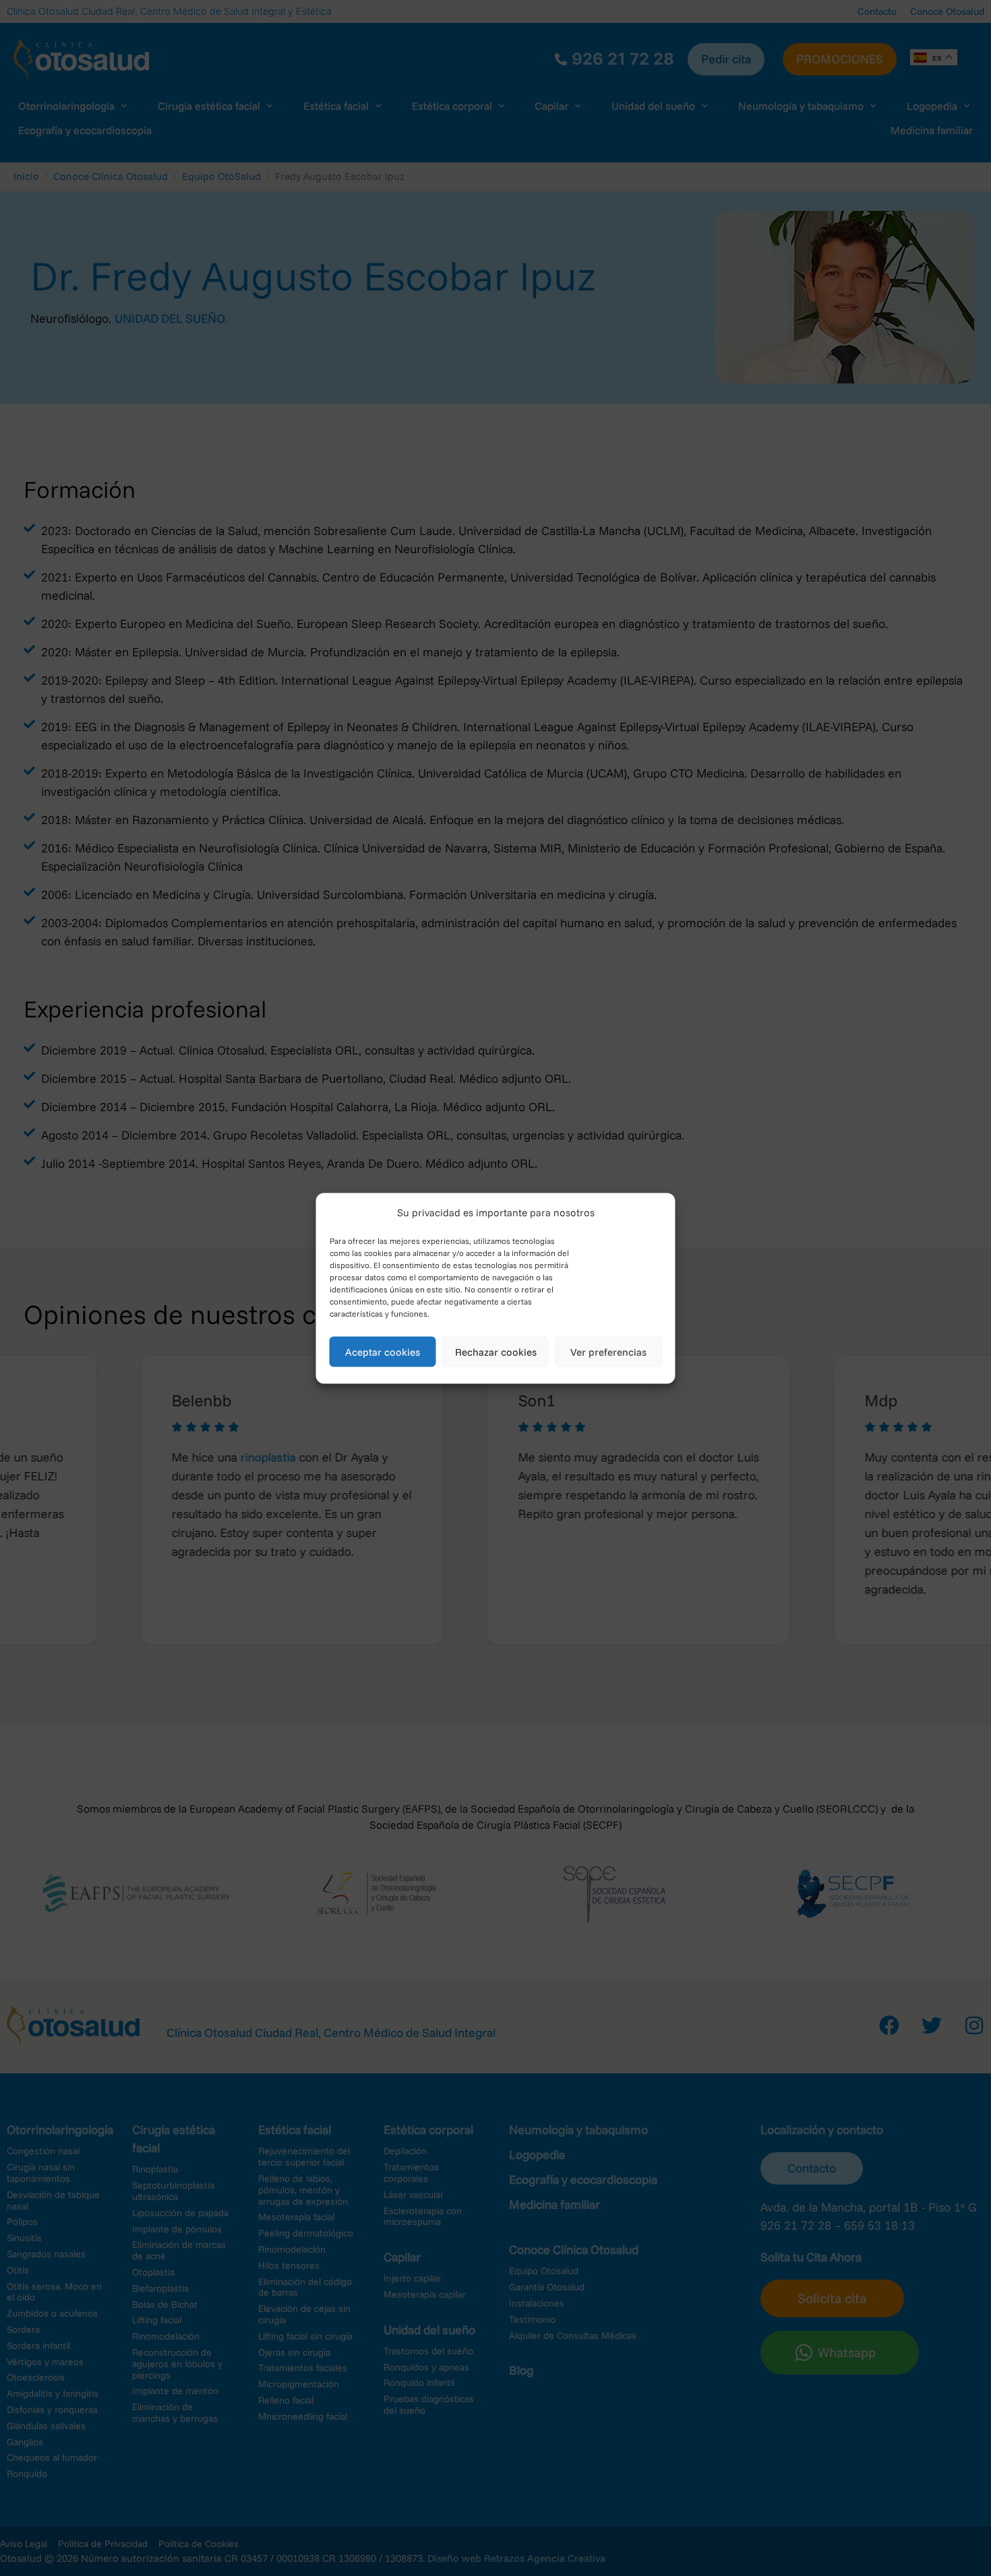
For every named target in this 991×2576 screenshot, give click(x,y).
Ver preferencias (608, 1351)
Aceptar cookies (383, 1351)
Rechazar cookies (496, 1351)
